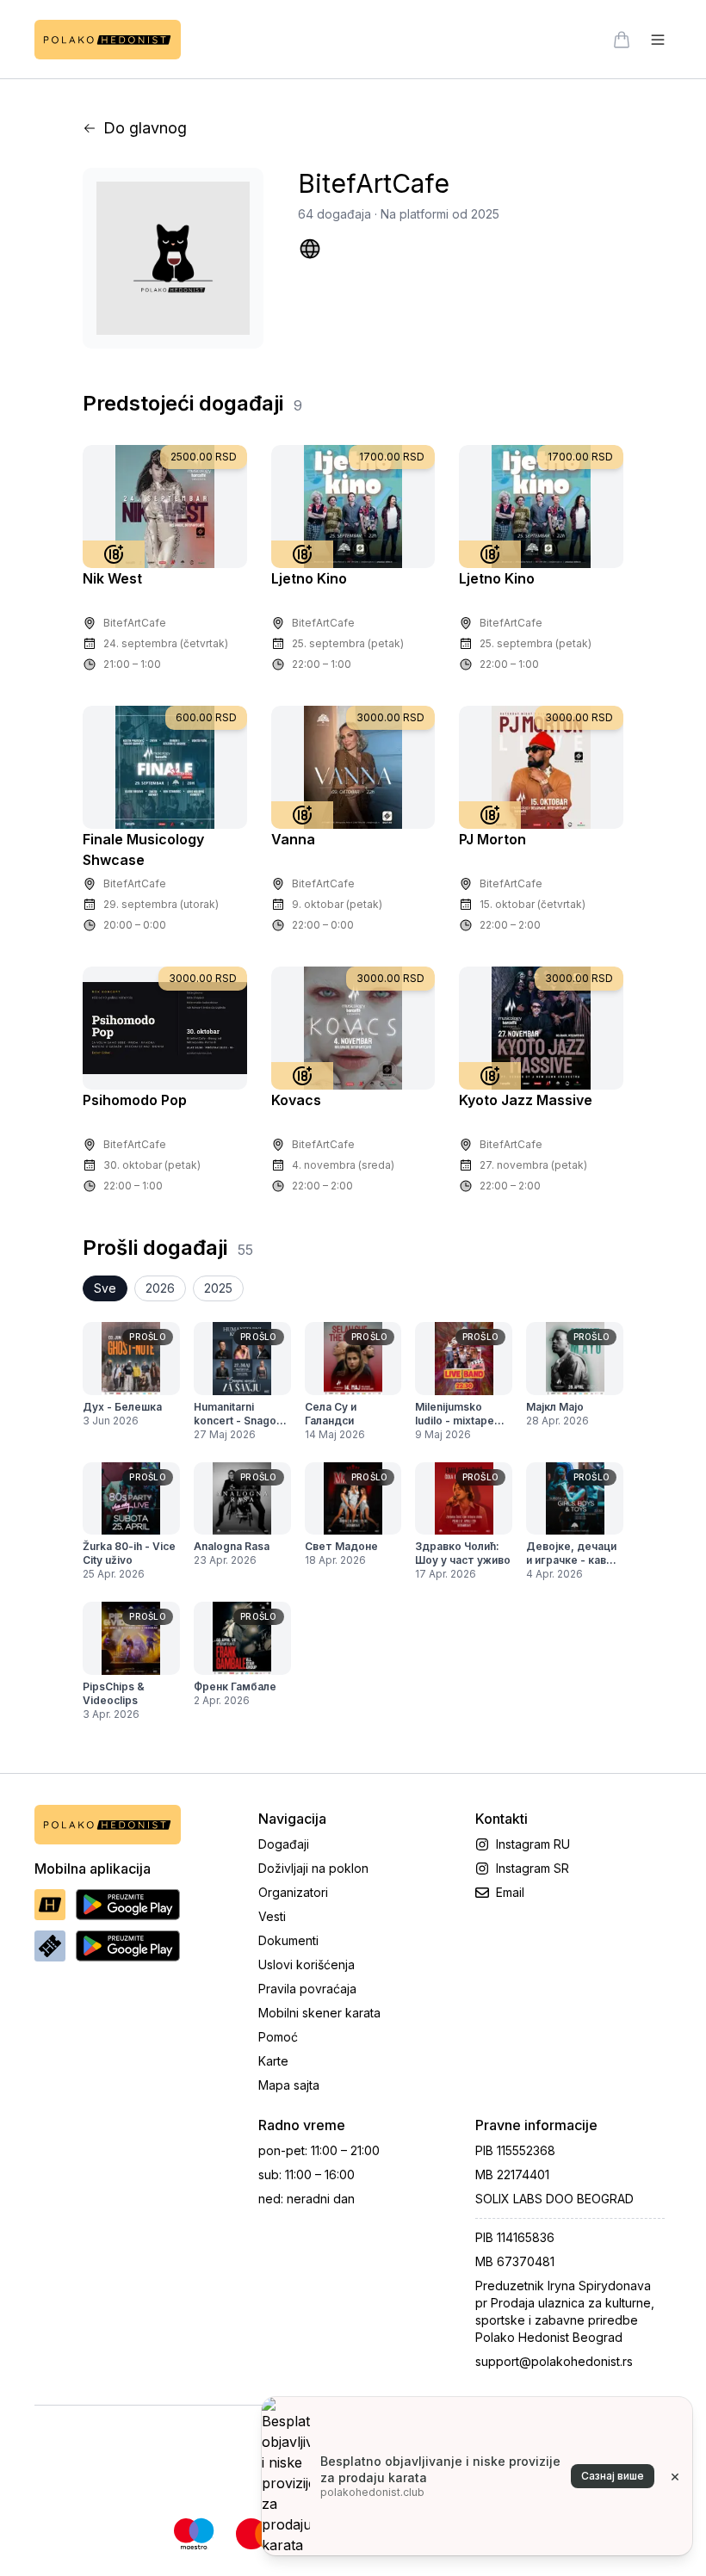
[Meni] (658, 40)
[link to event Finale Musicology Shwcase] (165, 767)
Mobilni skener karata (319, 2013)
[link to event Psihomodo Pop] (165, 1028)
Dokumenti (288, 1940)
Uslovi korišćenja (307, 1964)
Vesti (272, 1916)
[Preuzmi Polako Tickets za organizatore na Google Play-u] (128, 1946)
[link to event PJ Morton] (541, 767)
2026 (160, 1288)
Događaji (284, 1844)
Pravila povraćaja (307, 1989)
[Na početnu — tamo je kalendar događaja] (108, 40)
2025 (218, 1288)
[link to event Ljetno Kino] (353, 507)
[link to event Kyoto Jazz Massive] (541, 1028)
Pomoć (278, 2037)
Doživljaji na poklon (313, 1868)
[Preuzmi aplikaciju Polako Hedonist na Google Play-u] (128, 1905)
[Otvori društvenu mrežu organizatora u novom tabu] (310, 249)
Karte (273, 2061)
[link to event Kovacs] (353, 1028)
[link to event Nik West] (165, 507)
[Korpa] (622, 40)
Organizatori (293, 1892)
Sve (105, 1288)
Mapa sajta (289, 2085)
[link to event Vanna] (353, 767)
